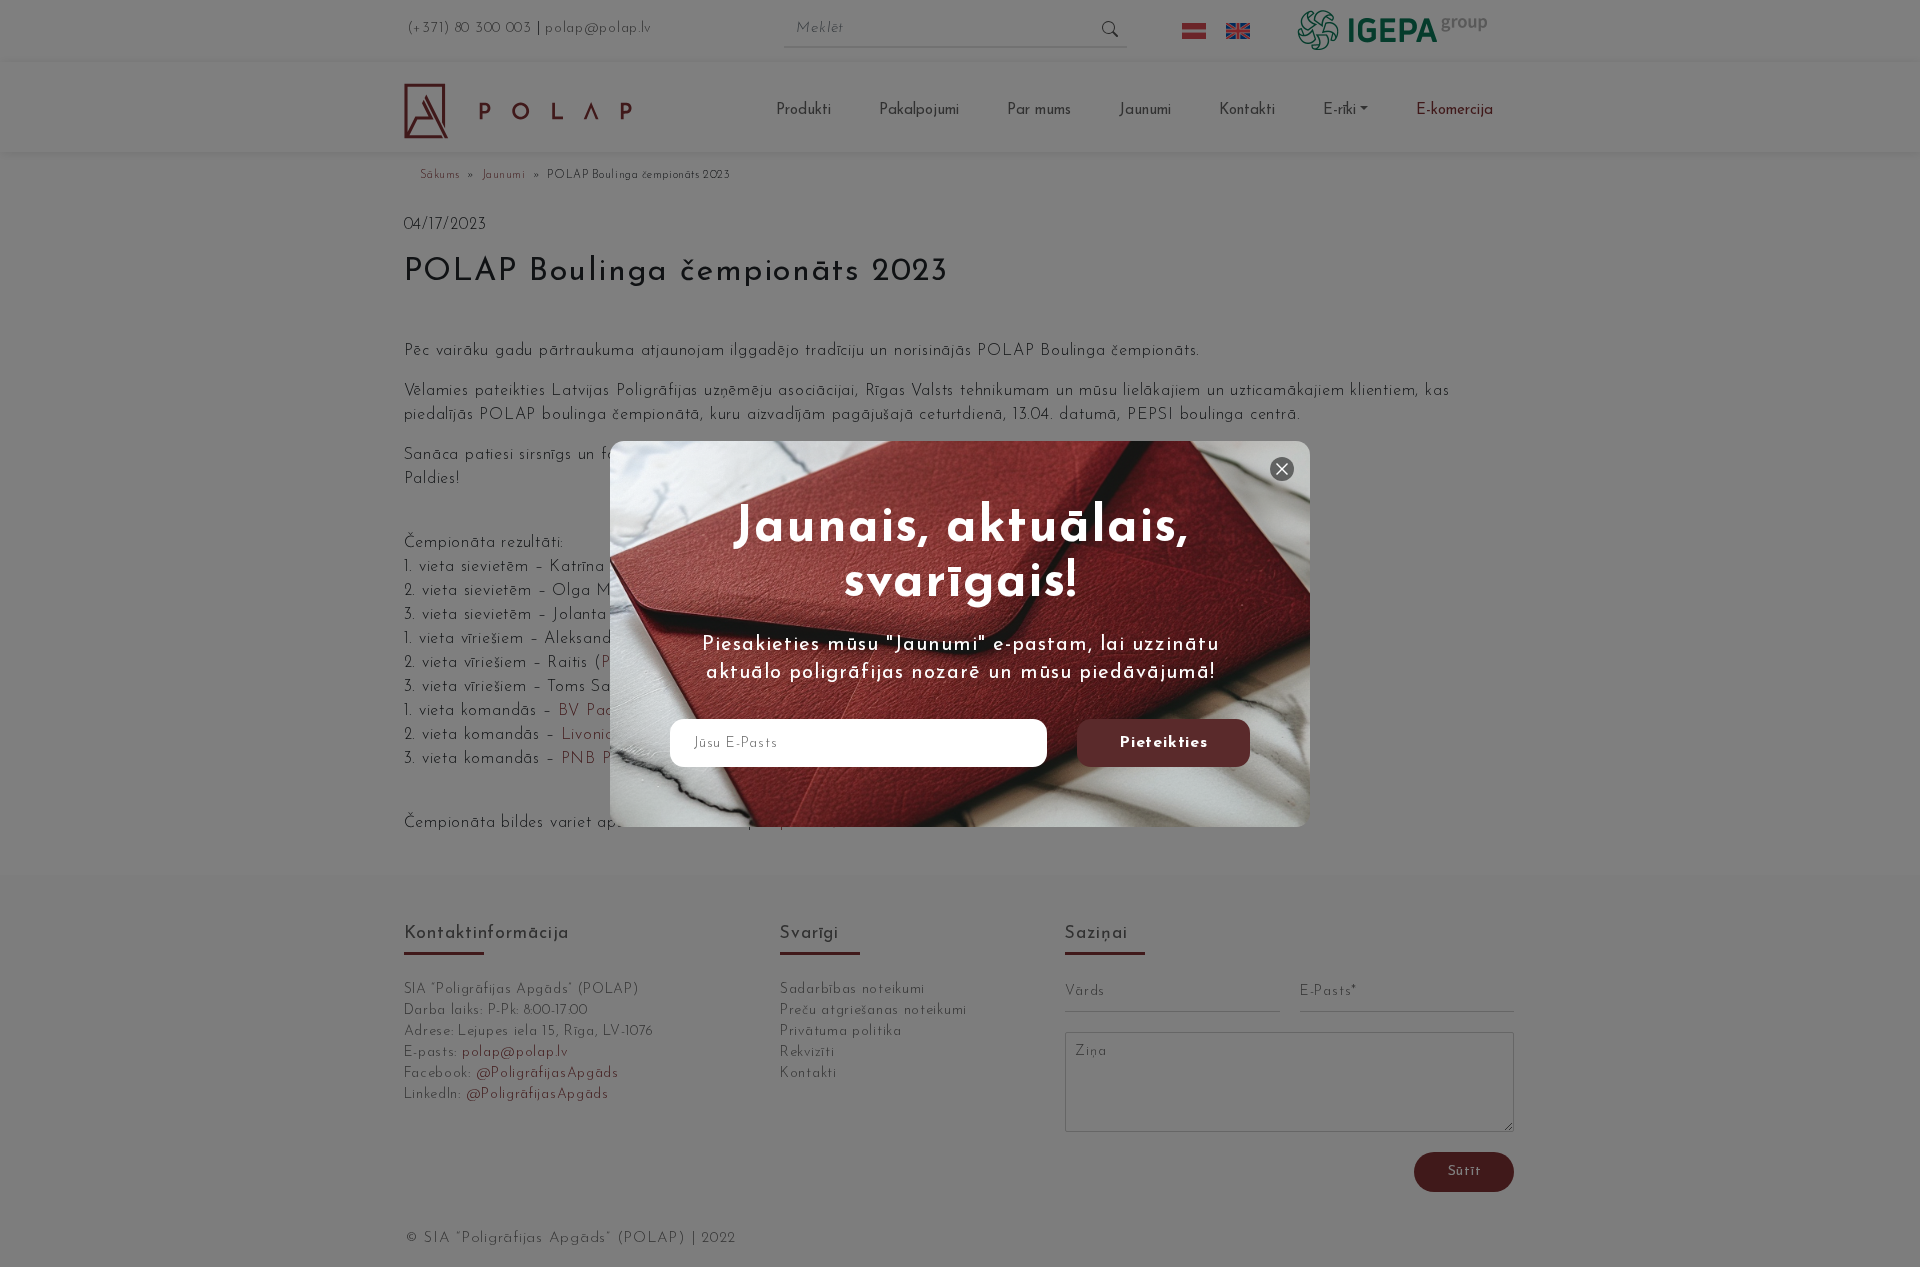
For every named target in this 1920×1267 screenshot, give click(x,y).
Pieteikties (1163, 743)
